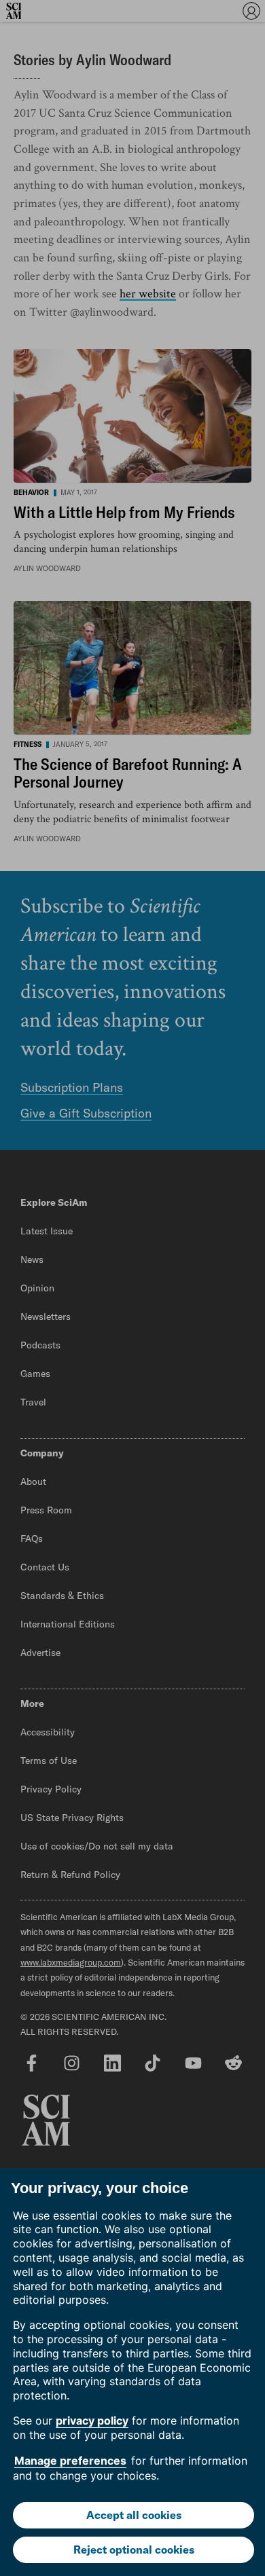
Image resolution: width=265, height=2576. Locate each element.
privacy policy (92, 2421)
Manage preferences (70, 2461)
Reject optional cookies (134, 2550)
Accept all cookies (134, 2515)
